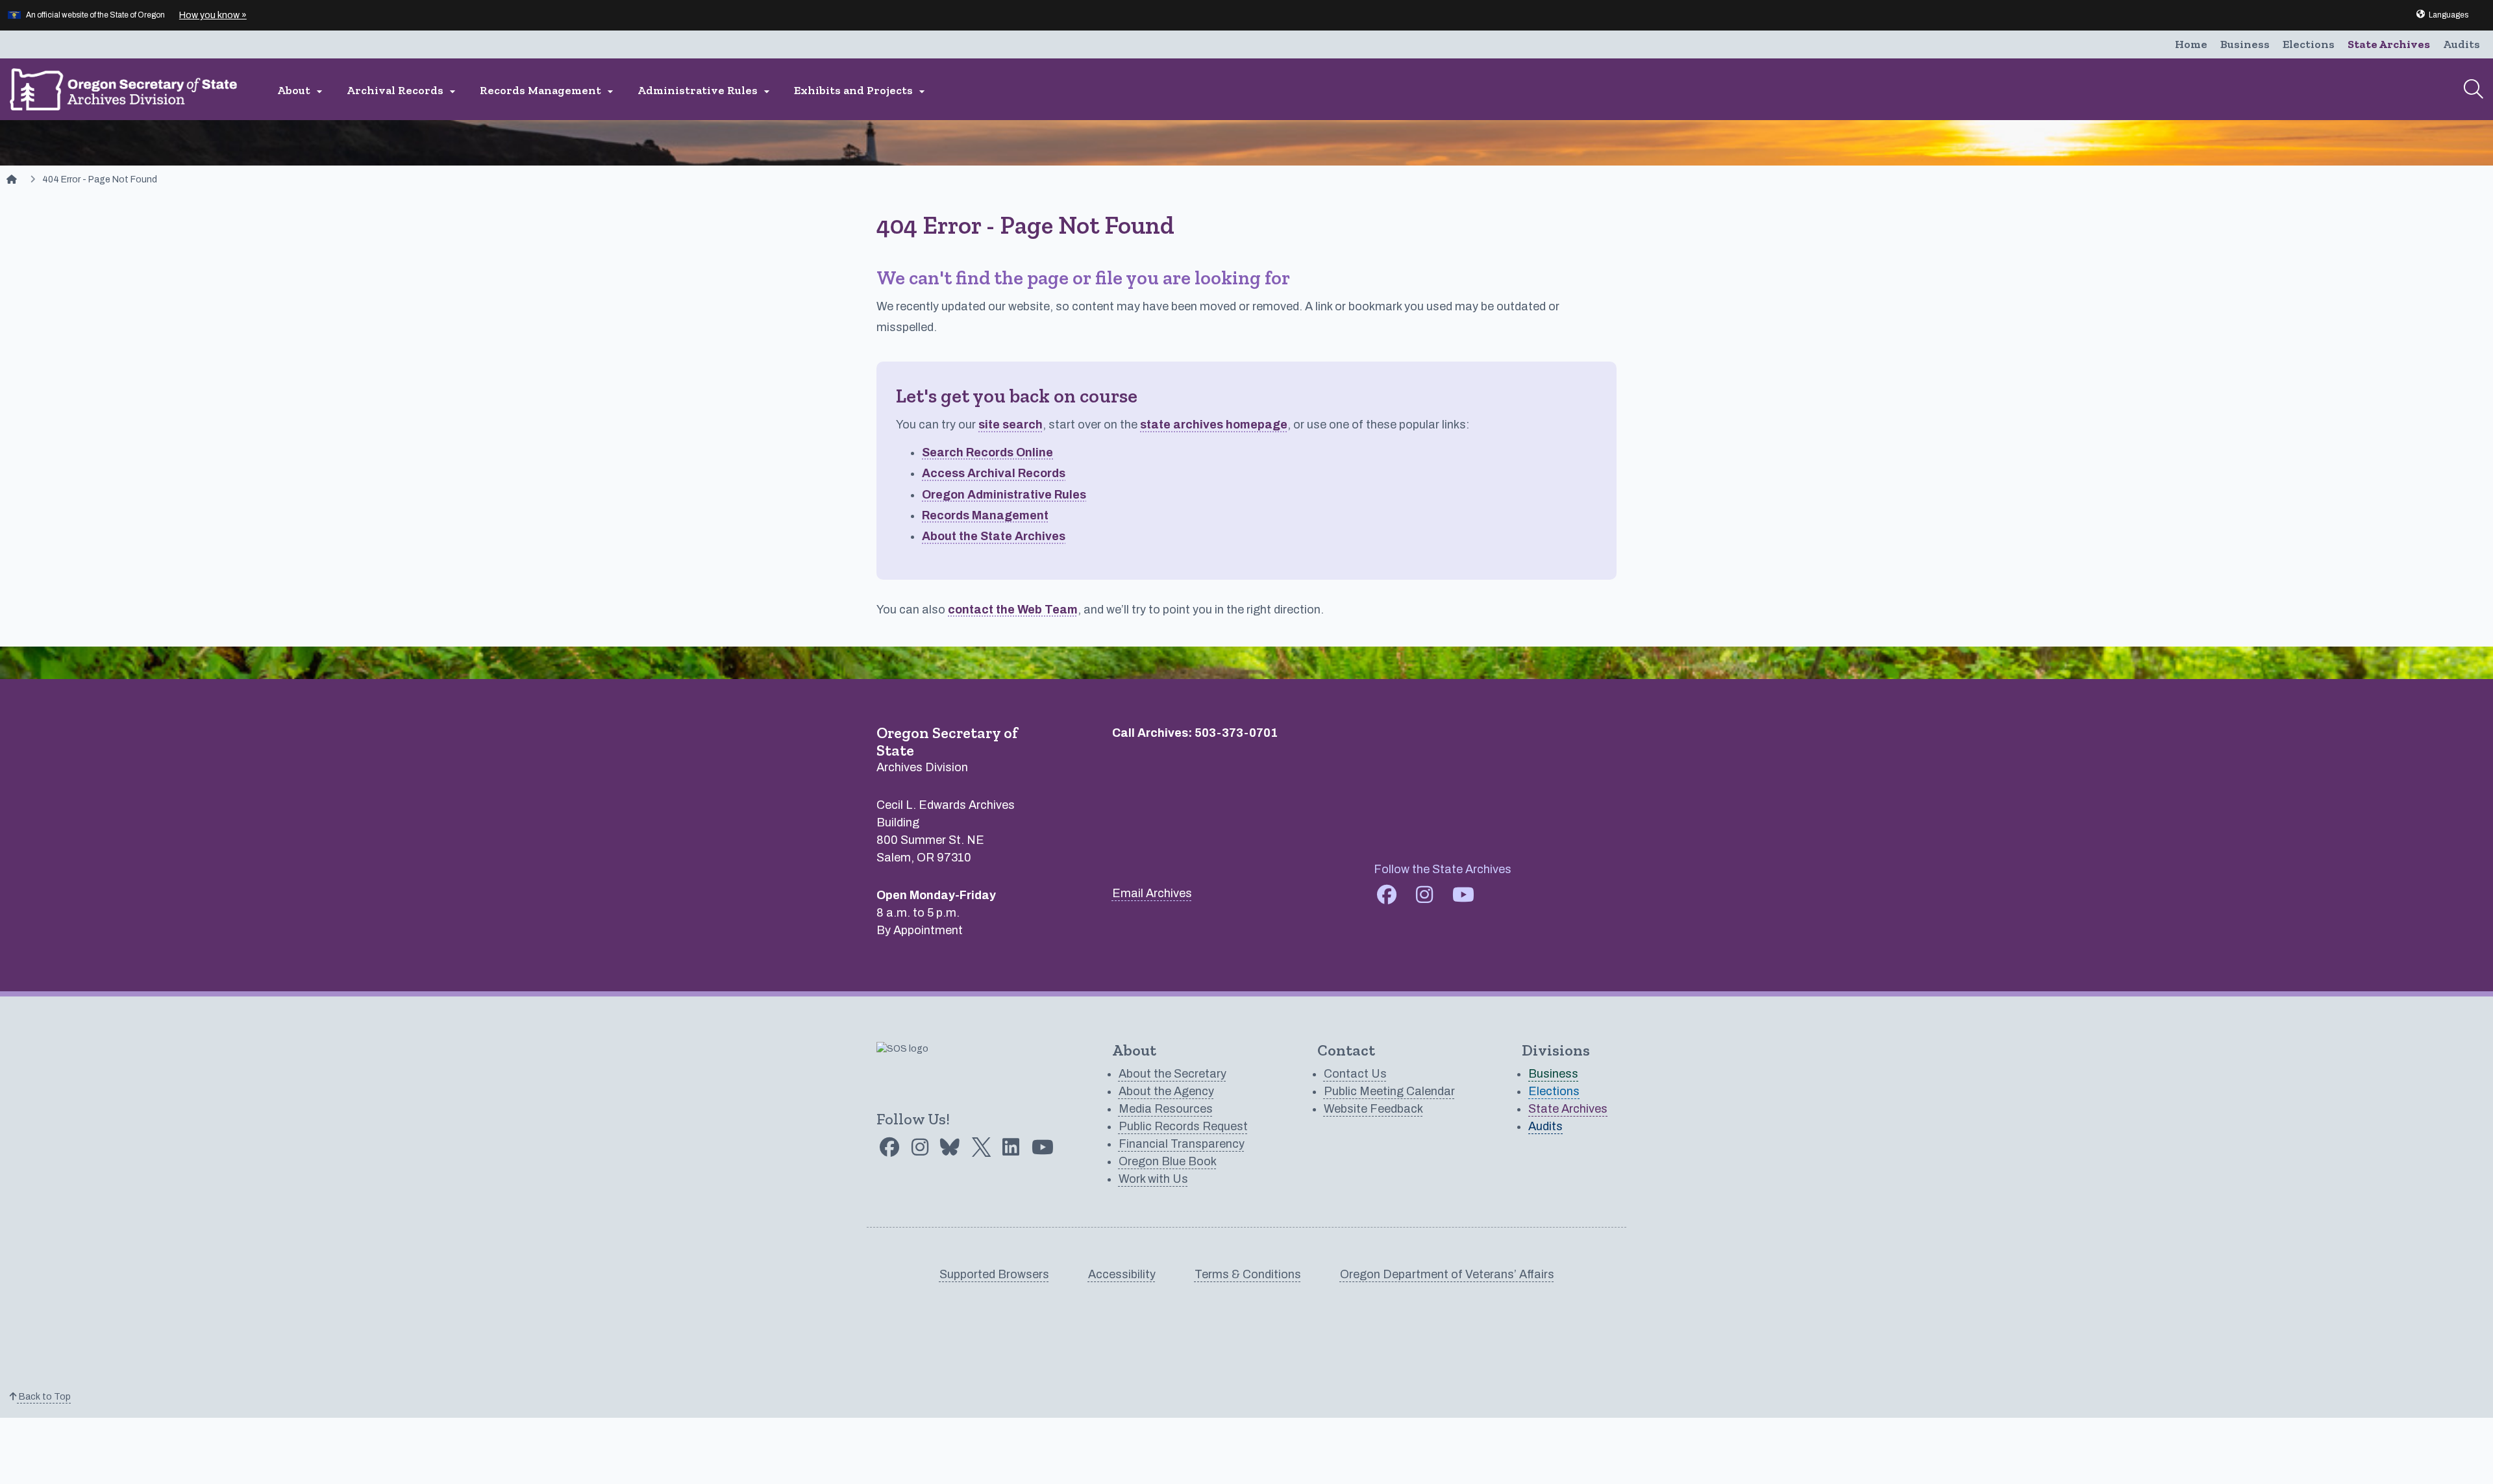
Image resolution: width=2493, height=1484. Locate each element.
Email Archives (1152, 893)
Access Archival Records (994, 473)
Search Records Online (987, 452)
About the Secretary (1172, 1074)
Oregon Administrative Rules (1004, 495)
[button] (2442, 15)
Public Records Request (1183, 1126)
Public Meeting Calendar (1389, 1091)
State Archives (2389, 44)
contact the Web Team (1013, 610)
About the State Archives (994, 536)
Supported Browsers (994, 1274)
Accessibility (1122, 1274)
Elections (2309, 44)
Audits (2462, 44)
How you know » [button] (213, 15)
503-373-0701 (1236, 733)
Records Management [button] (548, 91)
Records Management (985, 515)
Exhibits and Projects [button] (861, 91)
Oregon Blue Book (1168, 1161)
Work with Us (1153, 1179)
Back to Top (44, 1397)
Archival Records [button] (403, 91)
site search (1011, 425)
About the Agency (1166, 1091)
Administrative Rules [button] (705, 91)
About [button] (302, 91)
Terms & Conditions (1248, 1274)
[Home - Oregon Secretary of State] (12, 179)
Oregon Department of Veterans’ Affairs (1447, 1274)
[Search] (2474, 89)
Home (2191, 44)
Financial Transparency (1182, 1144)
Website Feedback (1373, 1109)
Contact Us (1355, 1074)
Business (2245, 44)
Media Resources (1166, 1109)
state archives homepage (1214, 425)
